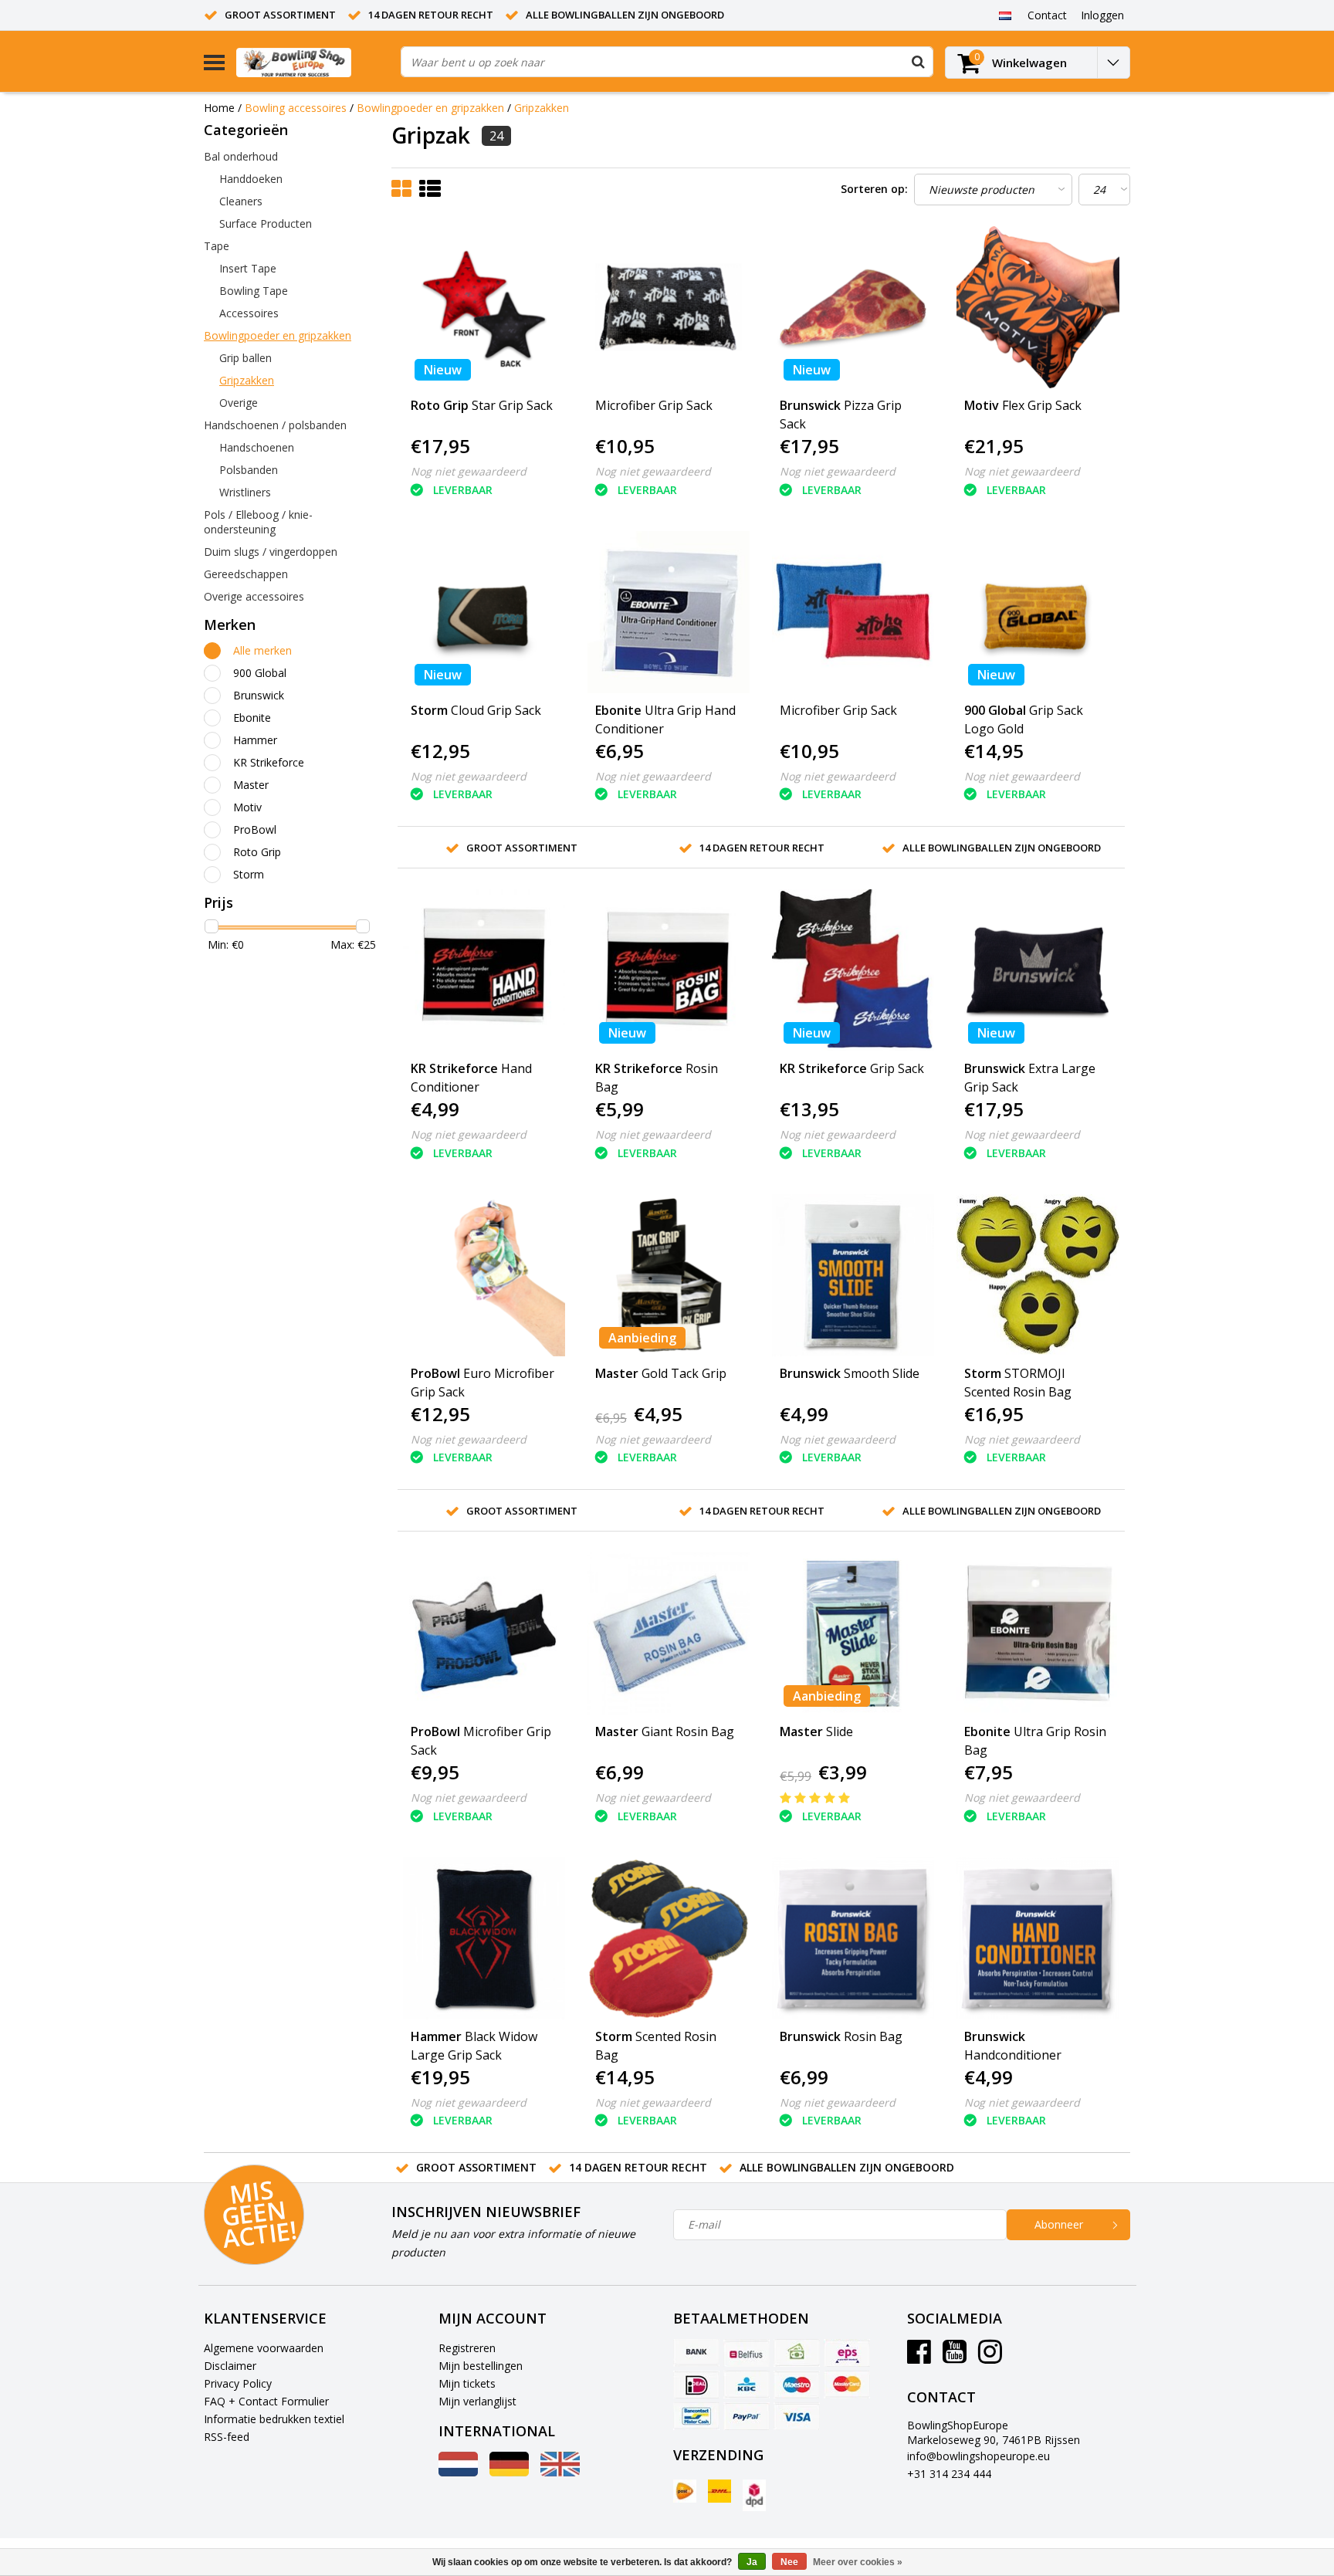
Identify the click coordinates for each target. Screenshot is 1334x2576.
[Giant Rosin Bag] (669, 1633)
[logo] (313, 62)
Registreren (467, 2348)
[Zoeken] (918, 62)
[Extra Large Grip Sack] (1038, 970)
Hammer (255, 740)
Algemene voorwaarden (264, 2348)
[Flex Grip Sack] (1038, 307)
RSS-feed (227, 2437)
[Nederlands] (1005, 15)
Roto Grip (257, 852)
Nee (789, 2562)
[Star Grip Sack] (484, 307)
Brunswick (259, 695)
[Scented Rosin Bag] (669, 1938)
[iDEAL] (696, 2385)
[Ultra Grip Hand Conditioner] (669, 612)
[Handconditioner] (1038, 1938)
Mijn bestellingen (481, 2366)
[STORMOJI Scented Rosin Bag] (1038, 1275)
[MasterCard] (847, 2385)
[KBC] (747, 2385)
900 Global (260, 673)
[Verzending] (685, 2491)
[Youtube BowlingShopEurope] (955, 2357)
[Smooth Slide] (853, 1275)
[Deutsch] (509, 2472)
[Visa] (797, 2416)
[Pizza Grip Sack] (853, 307)
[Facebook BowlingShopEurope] (919, 2357)
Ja (752, 2562)
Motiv (247, 807)
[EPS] (847, 2353)
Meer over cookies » (858, 2562)
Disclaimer (230, 2366)
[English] (560, 2472)
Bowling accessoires (296, 108)
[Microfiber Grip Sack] (669, 307)
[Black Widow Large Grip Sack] (484, 1938)
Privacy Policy (238, 2383)
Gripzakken (542, 108)
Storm (249, 874)
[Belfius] (747, 2353)
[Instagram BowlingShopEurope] (990, 2357)
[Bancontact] (696, 2416)
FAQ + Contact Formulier (266, 2401)
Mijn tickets (467, 2383)
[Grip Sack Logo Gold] (1038, 612)
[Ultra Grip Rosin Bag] (1038, 1633)
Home (219, 108)
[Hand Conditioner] (484, 970)
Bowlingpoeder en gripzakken (430, 108)
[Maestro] (797, 2385)
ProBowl (255, 829)
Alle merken (262, 650)
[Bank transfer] (696, 2353)
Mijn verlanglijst (477, 2401)
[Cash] (797, 2353)
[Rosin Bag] (669, 970)
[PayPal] (747, 2416)
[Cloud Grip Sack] (484, 612)
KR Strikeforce (269, 762)
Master (251, 785)
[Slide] (853, 1633)
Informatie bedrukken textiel (274, 2419)
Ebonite (252, 718)
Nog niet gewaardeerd (469, 471)
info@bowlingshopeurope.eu (978, 2456)
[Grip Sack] (853, 970)
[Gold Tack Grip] (669, 1275)
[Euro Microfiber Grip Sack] (484, 1275)
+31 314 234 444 (949, 2474)
